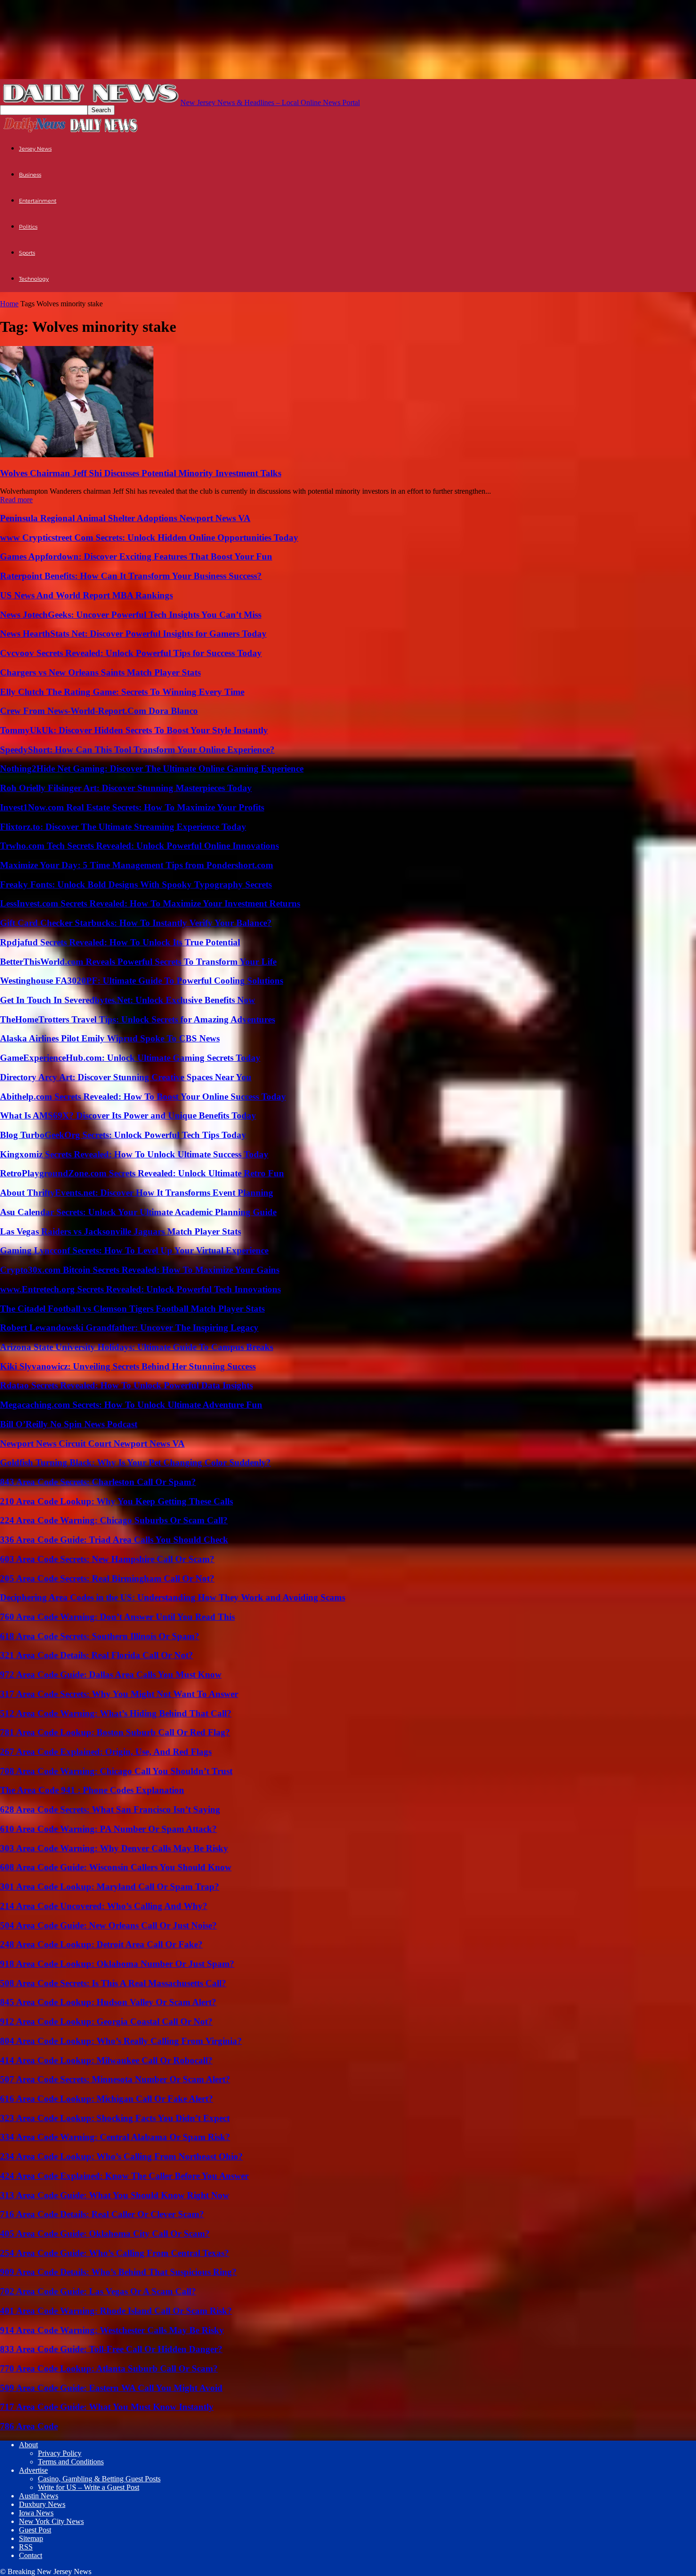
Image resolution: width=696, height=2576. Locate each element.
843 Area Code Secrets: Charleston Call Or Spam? (98, 1482)
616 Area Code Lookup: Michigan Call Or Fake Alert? (107, 2099)
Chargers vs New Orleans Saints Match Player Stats (100, 672)
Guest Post (35, 2530)
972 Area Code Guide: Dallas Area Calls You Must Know (111, 1674)
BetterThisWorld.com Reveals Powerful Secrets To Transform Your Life (138, 962)
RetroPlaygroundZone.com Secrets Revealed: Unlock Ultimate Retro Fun (142, 1173)
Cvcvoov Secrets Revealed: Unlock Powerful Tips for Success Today (131, 653)
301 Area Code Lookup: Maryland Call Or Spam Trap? (110, 1887)
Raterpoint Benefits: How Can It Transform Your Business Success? (131, 576)
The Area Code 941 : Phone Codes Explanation (92, 1790)
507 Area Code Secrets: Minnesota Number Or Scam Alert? (115, 2079)
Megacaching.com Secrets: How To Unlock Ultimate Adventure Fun (131, 1405)
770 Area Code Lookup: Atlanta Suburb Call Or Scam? (109, 2368)
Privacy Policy (60, 2453)
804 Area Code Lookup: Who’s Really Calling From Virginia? (121, 2041)
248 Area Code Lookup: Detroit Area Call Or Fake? (101, 1944)
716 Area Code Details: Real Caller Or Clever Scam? (102, 2214)
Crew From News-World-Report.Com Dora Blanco (99, 711)
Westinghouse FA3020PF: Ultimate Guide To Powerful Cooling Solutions (142, 981)
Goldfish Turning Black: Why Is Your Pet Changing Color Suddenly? (135, 1462)
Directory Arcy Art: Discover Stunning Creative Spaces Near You (126, 1077)
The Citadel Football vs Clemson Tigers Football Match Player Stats (132, 1309)
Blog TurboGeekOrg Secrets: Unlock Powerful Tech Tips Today (123, 1135)
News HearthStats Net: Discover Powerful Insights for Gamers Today (133, 634)
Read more (16, 500)
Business (30, 175)
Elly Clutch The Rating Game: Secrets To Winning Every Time (122, 692)
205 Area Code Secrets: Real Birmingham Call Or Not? (107, 1578)
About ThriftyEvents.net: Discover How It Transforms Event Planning (137, 1193)
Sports (27, 253)
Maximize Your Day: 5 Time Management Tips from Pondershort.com (137, 865)
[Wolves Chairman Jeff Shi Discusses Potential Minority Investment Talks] (77, 455)
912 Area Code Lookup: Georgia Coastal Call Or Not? (106, 2021)
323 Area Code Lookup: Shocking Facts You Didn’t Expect (115, 2118)
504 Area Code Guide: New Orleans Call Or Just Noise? (108, 1925)
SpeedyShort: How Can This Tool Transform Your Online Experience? (137, 750)
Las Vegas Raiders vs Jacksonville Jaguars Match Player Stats (120, 1231)
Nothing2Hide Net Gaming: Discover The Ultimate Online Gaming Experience (152, 768)
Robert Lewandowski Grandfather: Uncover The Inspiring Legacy (129, 1328)
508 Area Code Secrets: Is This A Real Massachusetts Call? (113, 1983)
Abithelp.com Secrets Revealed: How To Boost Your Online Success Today (143, 1097)
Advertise (33, 2470)
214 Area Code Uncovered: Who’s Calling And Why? (104, 1906)
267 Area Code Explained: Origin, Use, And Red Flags (106, 1752)
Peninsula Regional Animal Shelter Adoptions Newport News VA (125, 518)
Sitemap (31, 2538)
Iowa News (36, 2513)
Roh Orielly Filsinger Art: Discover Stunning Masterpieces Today (126, 788)
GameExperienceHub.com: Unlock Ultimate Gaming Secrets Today (130, 1058)
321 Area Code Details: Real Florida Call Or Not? (97, 1655)
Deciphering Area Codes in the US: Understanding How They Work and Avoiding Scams (173, 1597)
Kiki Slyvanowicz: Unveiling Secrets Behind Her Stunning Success (128, 1366)
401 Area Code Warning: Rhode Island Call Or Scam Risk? (116, 2311)
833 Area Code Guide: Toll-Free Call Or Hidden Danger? (111, 2349)
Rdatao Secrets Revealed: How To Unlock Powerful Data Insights (126, 1385)
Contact (31, 2555)
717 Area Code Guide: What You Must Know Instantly (107, 2407)
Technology (34, 279)
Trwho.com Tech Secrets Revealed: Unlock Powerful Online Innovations (139, 846)
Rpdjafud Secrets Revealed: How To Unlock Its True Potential (120, 942)
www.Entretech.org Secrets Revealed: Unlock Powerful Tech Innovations (140, 1289)
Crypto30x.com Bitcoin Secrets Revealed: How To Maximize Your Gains (140, 1270)
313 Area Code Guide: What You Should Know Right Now (115, 2195)
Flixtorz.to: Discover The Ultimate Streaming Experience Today (123, 827)
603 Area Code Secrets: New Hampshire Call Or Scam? (107, 1559)
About (28, 2445)
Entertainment (38, 201)
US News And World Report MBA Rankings (86, 595)
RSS (26, 2547)
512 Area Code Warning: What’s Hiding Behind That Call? (116, 1713)
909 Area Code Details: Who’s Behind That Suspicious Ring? (118, 2272)
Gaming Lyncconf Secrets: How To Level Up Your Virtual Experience (134, 1250)
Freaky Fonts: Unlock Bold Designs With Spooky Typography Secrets (136, 884)
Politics (28, 227)
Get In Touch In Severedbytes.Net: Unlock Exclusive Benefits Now (128, 1000)
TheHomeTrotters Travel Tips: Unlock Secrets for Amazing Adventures (138, 1019)
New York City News (51, 2521)
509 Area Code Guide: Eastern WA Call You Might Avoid (111, 2388)
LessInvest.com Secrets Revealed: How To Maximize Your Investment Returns (150, 903)
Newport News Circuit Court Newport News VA (92, 1443)
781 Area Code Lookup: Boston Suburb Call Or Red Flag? (115, 1732)
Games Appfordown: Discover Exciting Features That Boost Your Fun (136, 556)
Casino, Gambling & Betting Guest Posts (99, 2479)
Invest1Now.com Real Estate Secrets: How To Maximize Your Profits (132, 807)
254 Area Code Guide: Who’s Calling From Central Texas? (115, 2253)
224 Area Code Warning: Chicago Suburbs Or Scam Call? (114, 1520)
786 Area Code (29, 2426)
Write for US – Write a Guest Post (89, 2487)
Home (9, 304)
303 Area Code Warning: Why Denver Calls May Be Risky (114, 1848)
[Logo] (35, 131)
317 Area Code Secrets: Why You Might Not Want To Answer (119, 1694)
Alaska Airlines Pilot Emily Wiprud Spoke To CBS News (110, 1038)
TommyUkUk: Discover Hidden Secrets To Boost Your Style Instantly (134, 730)
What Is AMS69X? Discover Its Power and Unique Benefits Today (128, 1115)
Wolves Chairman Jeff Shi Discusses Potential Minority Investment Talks (141, 473)
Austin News (39, 2496)
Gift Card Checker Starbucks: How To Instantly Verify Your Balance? (136, 923)
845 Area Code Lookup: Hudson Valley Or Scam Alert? (108, 2002)
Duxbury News (42, 2504)
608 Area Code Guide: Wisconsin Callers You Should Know (116, 1867)
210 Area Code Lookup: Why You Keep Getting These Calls (116, 1501)
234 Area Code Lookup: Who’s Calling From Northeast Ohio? (121, 2156)
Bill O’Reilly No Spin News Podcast (69, 1424)
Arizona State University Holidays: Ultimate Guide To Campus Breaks (137, 1347)
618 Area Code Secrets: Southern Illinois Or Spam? (100, 1636)
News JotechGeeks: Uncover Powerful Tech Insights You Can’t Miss (131, 615)
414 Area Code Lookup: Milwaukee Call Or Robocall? (106, 2060)
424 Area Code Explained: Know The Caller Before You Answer (124, 2176)
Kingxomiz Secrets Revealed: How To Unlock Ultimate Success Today (134, 1154)
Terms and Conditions (71, 2462)
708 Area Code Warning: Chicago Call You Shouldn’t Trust (116, 1771)
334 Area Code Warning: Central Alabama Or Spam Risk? (115, 2137)
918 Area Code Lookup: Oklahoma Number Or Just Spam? (117, 1964)
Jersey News (35, 149)
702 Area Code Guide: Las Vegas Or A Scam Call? (98, 2291)
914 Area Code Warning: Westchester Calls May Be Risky (112, 2330)
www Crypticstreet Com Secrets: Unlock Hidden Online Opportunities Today (149, 537)
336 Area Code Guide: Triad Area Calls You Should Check (114, 1540)
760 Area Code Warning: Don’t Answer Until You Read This (117, 1617)
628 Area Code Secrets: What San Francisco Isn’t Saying (110, 1809)
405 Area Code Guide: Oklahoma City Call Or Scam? (105, 2234)
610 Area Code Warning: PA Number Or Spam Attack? (108, 1829)
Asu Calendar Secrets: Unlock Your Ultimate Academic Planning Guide (138, 1212)
